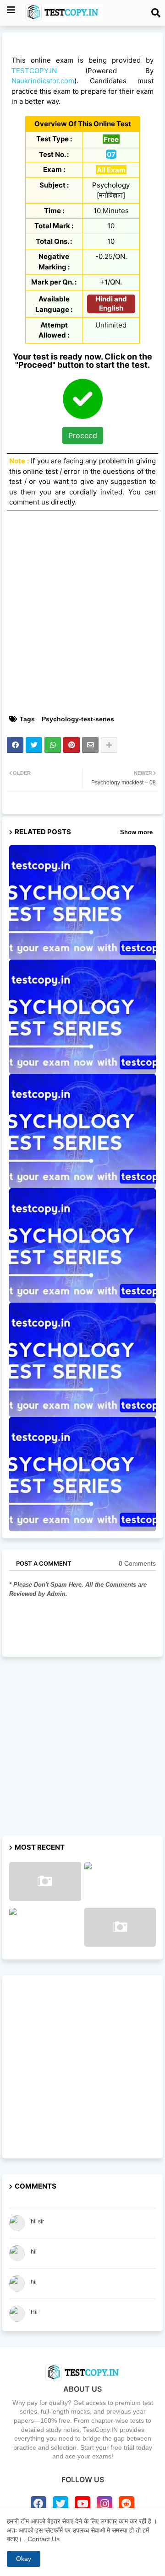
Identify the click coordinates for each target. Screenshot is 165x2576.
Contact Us (44, 2539)
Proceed (83, 435)
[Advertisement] (82, 626)
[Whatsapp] (53, 745)
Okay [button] (24, 2559)
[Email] (90, 745)
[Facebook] (15, 745)
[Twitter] (34, 745)
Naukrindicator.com (43, 81)
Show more (136, 832)
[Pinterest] (71, 745)
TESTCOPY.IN (34, 71)
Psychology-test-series (78, 719)
